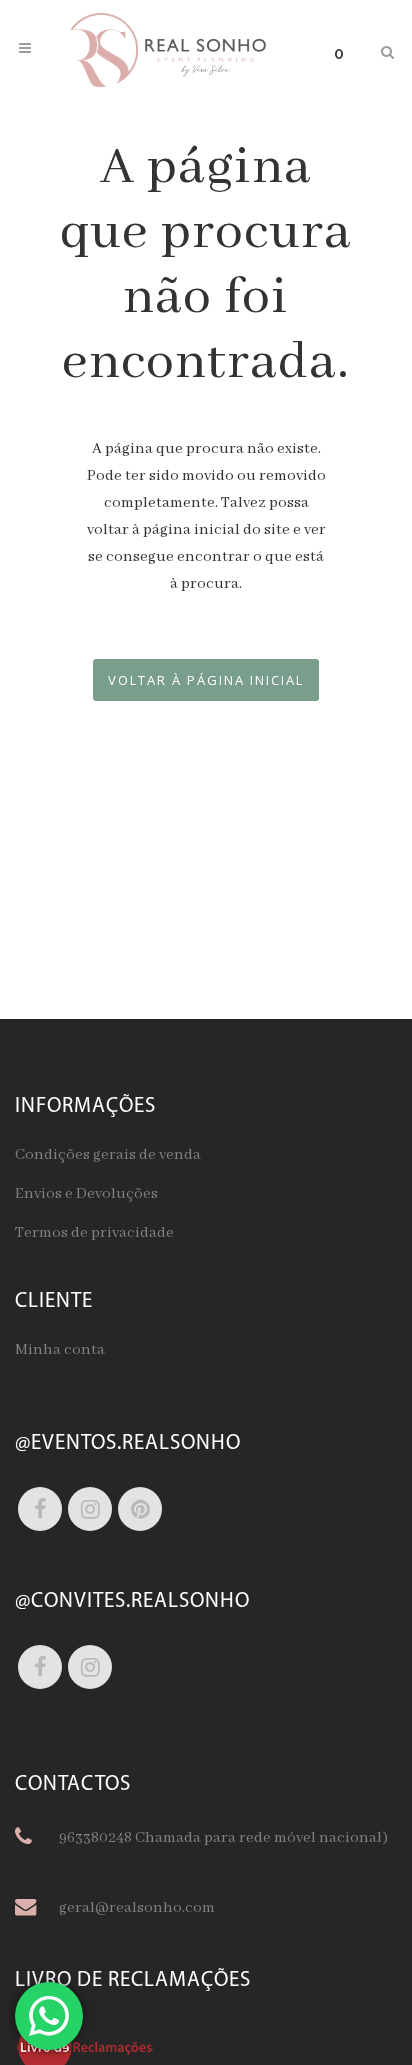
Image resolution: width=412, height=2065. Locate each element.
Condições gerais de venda (108, 1155)
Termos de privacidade (94, 1233)
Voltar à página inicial (206, 680)
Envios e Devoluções (86, 1194)
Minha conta (60, 1350)
